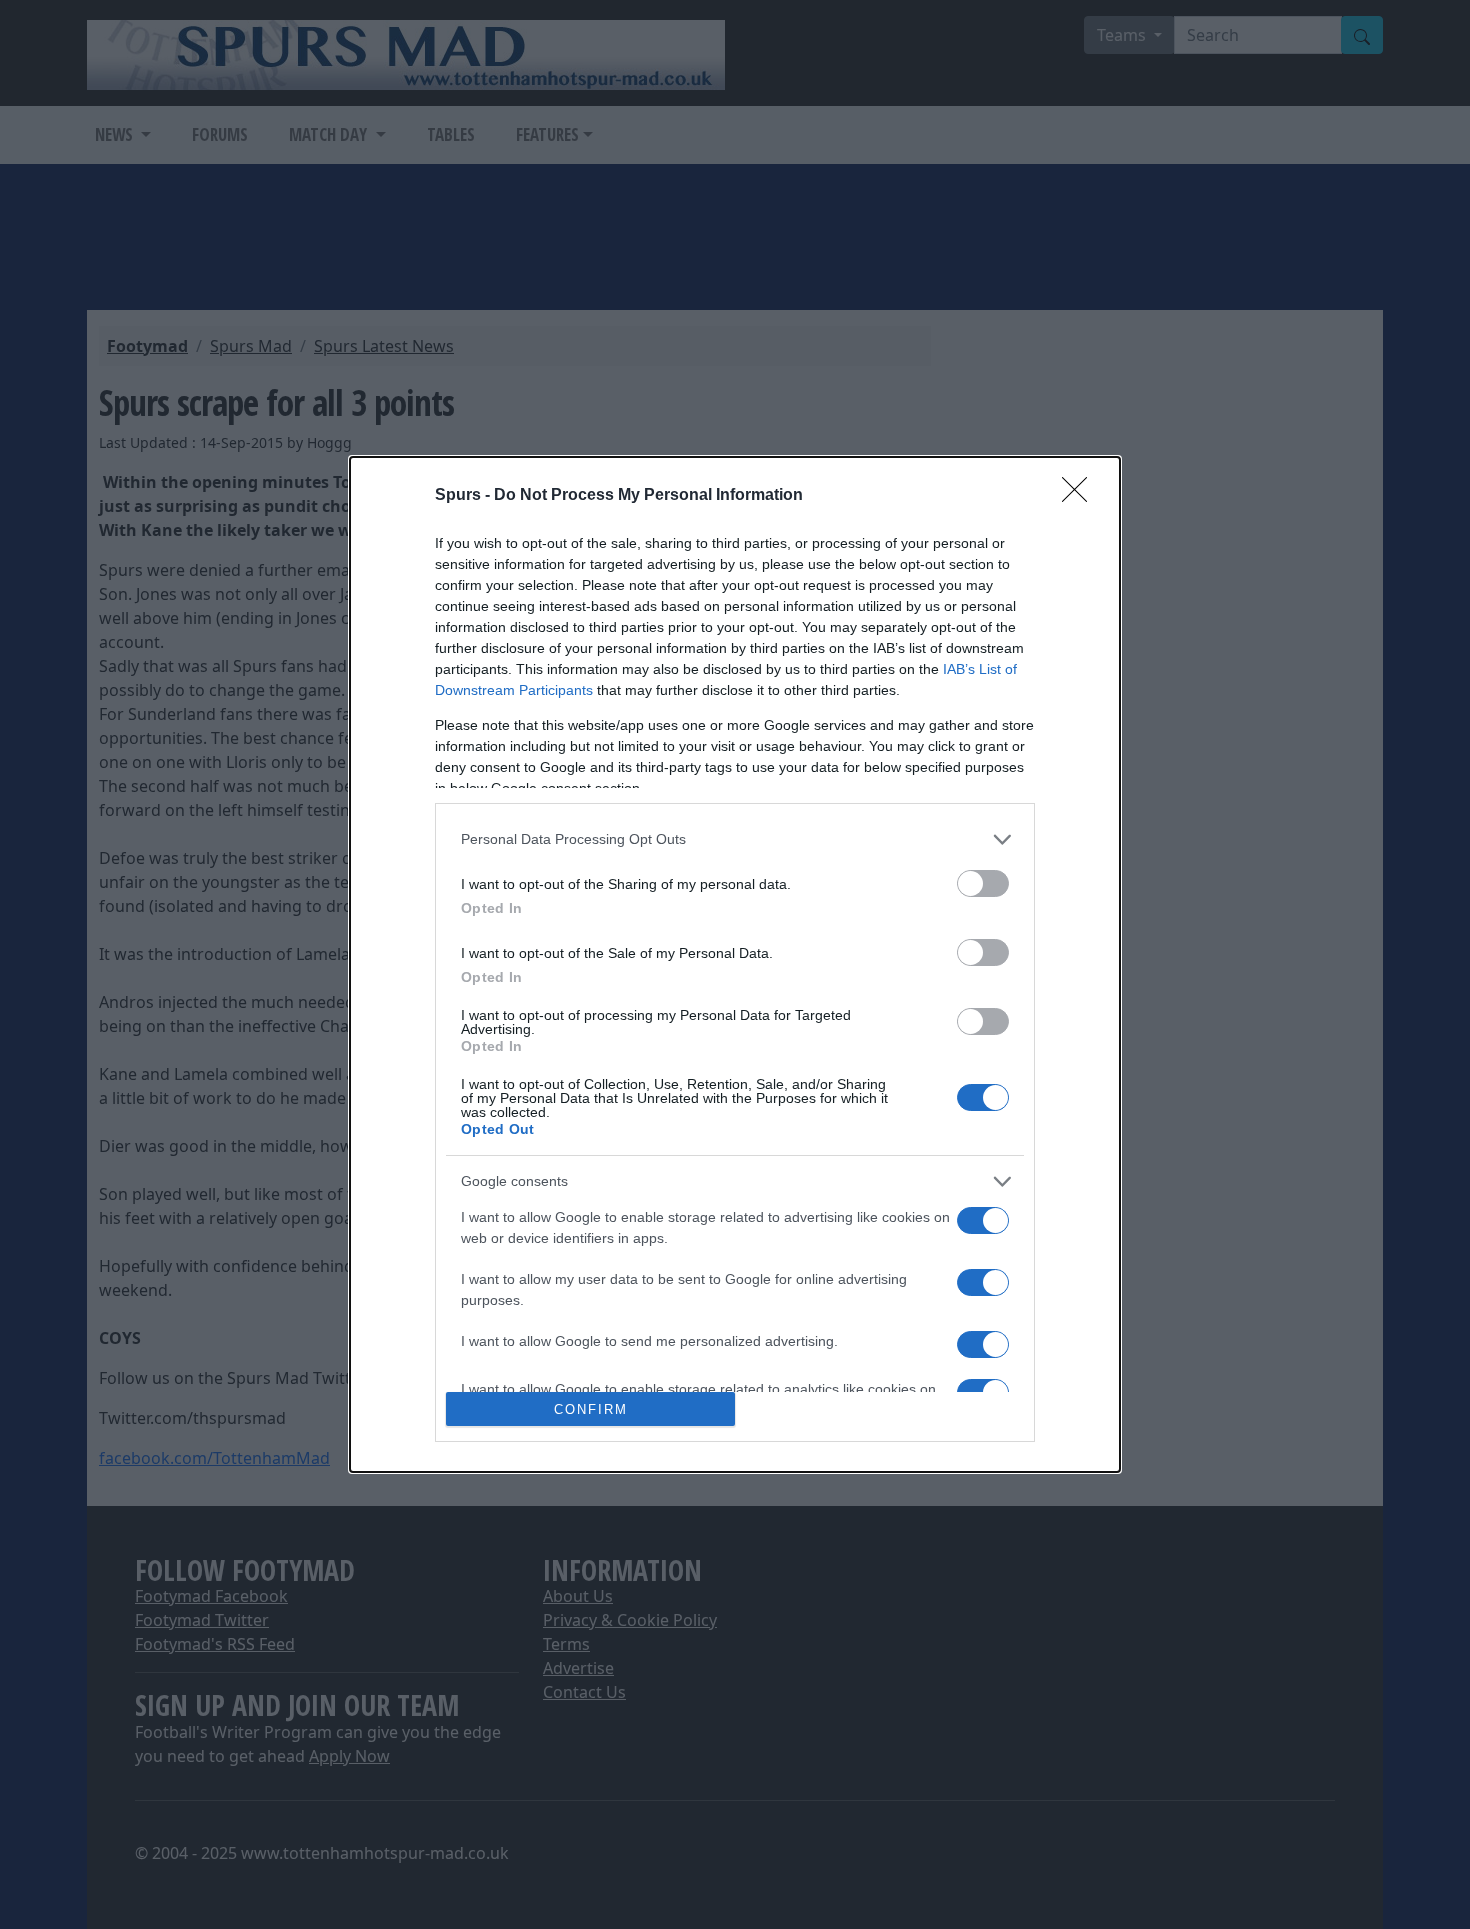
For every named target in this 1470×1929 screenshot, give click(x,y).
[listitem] (735, 839)
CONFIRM (591, 1409)
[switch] (983, 883)
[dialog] (735, 965)
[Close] (1081, 496)
